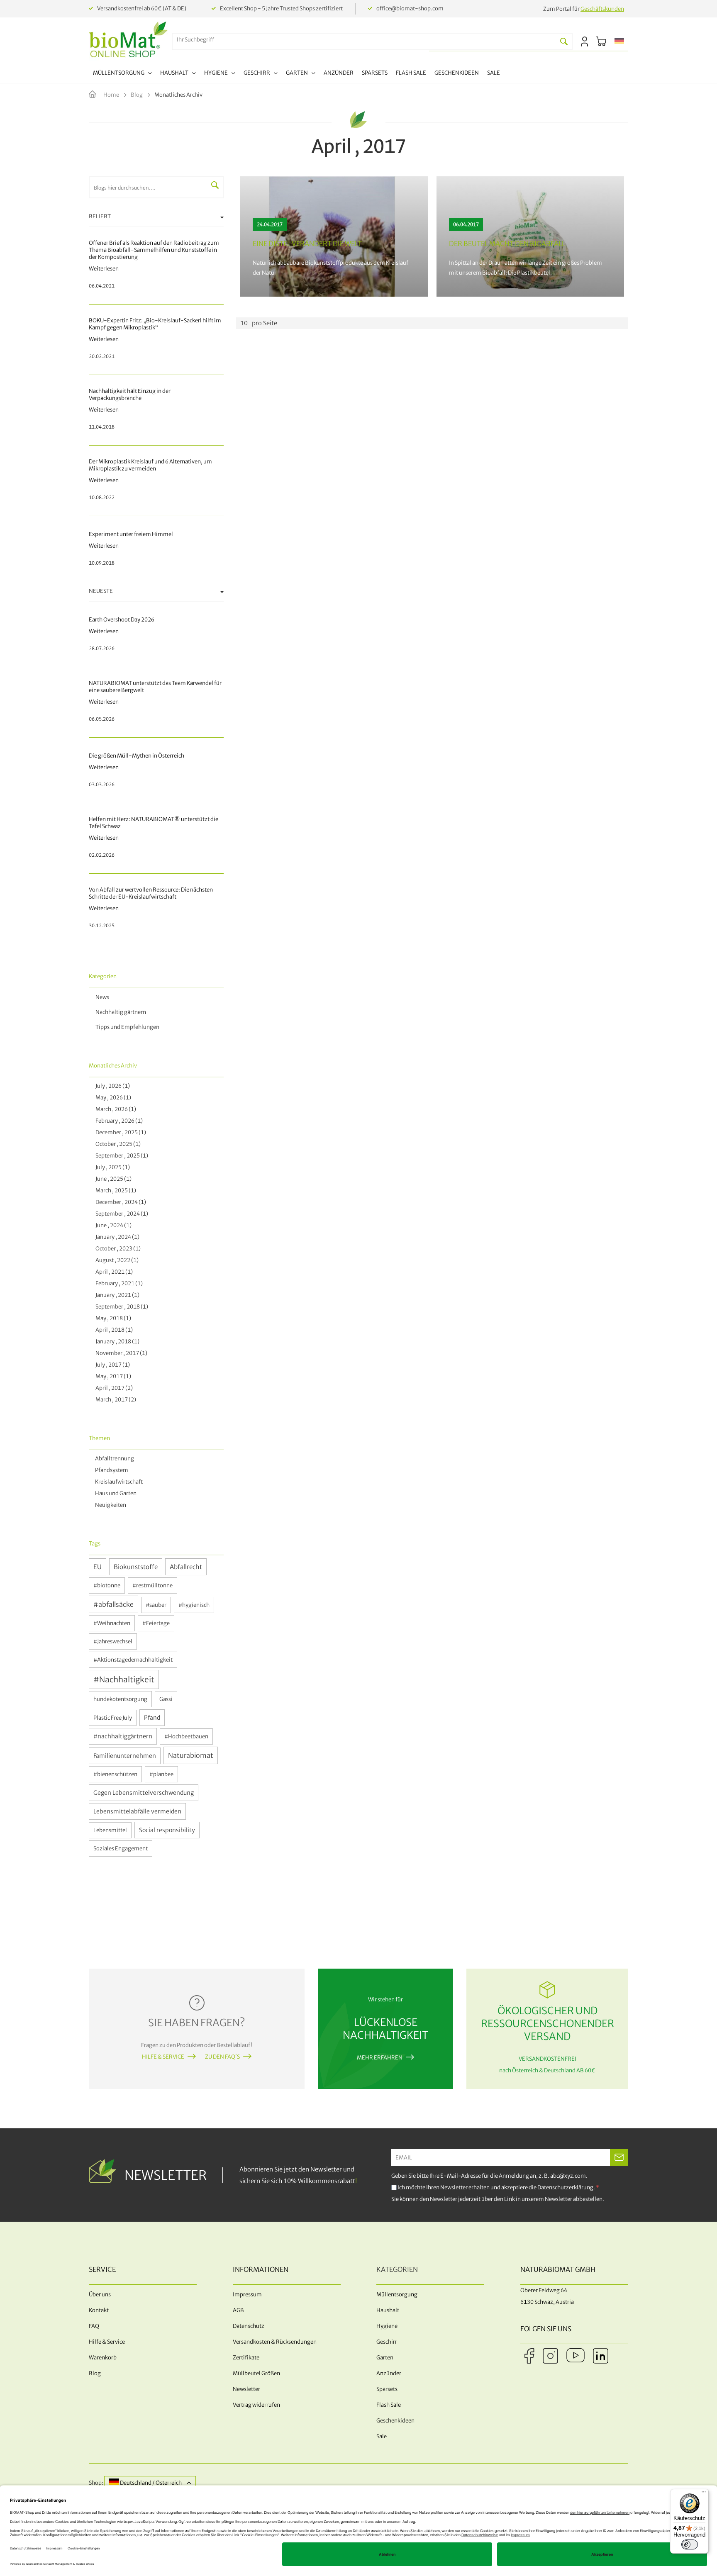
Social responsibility (167, 1830)
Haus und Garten (115, 1493)
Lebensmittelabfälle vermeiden (137, 1811)
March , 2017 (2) (115, 1400)
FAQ (94, 2326)
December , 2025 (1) (119, 1132)
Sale (382, 2436)
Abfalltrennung (114, 1459)
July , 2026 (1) (111, 1086)
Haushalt (388, 2310)
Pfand (152, 1718)
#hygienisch (194, 1605)
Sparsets (387, 2389)
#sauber (156, 1605)
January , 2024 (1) (116, 1237)
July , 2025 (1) (111, 1167)
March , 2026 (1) (115, 1109)
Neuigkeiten (110, 1505)
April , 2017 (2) (113, 1388)
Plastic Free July (113, 1718)
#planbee (161, 1774)
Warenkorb (103, 2358)
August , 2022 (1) (116, 1260)
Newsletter (246, 2389)
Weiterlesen (334, 236)
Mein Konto (584, 41)
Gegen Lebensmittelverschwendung (144, 1793)
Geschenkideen (395, 2421)
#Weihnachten (112, 1623)
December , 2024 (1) (119, 1202)
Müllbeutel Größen (256, 2373)
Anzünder (389, 2373)
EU (98, 1567)
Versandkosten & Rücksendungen (275, 2342)
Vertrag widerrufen (256, 2405)
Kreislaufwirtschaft (118, 1482)
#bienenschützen (115, 1774)
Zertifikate (246, 2358)
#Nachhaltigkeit (124, 1679)
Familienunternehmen (125, 1756)
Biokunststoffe (136, 1567)
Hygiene (387, 2326)
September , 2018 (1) (121, 1307)
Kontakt (99, 2310)
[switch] (690, 2544)
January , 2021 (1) (116, 1295)
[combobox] (364, 40)
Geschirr (387, 2342)
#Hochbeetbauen (186, 1736)
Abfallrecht (186, 1567)
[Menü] (704, 2494)
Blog (137, 95)
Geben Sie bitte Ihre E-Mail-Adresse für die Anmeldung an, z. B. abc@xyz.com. (489, 2176)
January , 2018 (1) (116, 1342)
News (102, 997)
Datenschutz (249, 2326)
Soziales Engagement (121, 1849)
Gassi (166, 1699)
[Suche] (215, 185)
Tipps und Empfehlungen (127, 1027)
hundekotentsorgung (120, 1699)
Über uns (100, 2295)
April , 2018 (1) (113, 1330)
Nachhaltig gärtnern (121, 1012)
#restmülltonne (152, 1585)
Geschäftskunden (602, 9)
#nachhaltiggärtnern (123, 1736)
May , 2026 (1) (112, 1098)
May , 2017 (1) (112, 1376)
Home (112, 95)
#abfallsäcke (113, 1604)
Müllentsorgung (397, 2295)
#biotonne (107, 1585)
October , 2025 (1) (117, 1144)
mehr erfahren (380, 2058)
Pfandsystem (111, 1470)
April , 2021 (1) (113, 1272)
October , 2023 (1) (117, 1249)
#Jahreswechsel (113, 1641)
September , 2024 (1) (121, 1214)
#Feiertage (156, 1623)
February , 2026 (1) (118, 1121)
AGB (238, 2310)
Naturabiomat (191, 1755)
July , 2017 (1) (111, 1365)
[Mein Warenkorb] (601, 41)
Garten (385, 2358)
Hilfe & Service (163, 2057)
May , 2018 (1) (112, 1318)
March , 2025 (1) (115, 1191)
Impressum (247, 2295)
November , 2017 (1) (120, 1353)
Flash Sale (389, 2405)
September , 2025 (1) (121, 1156)
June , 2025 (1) (112, 1179)
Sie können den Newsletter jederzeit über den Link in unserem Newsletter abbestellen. (498, 2199)
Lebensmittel (110, 1830)
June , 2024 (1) (112, 1225)
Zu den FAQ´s (222, 2057)
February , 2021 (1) (118, 1283)
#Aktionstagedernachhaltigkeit (133, 1660)
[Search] (564, 41)
